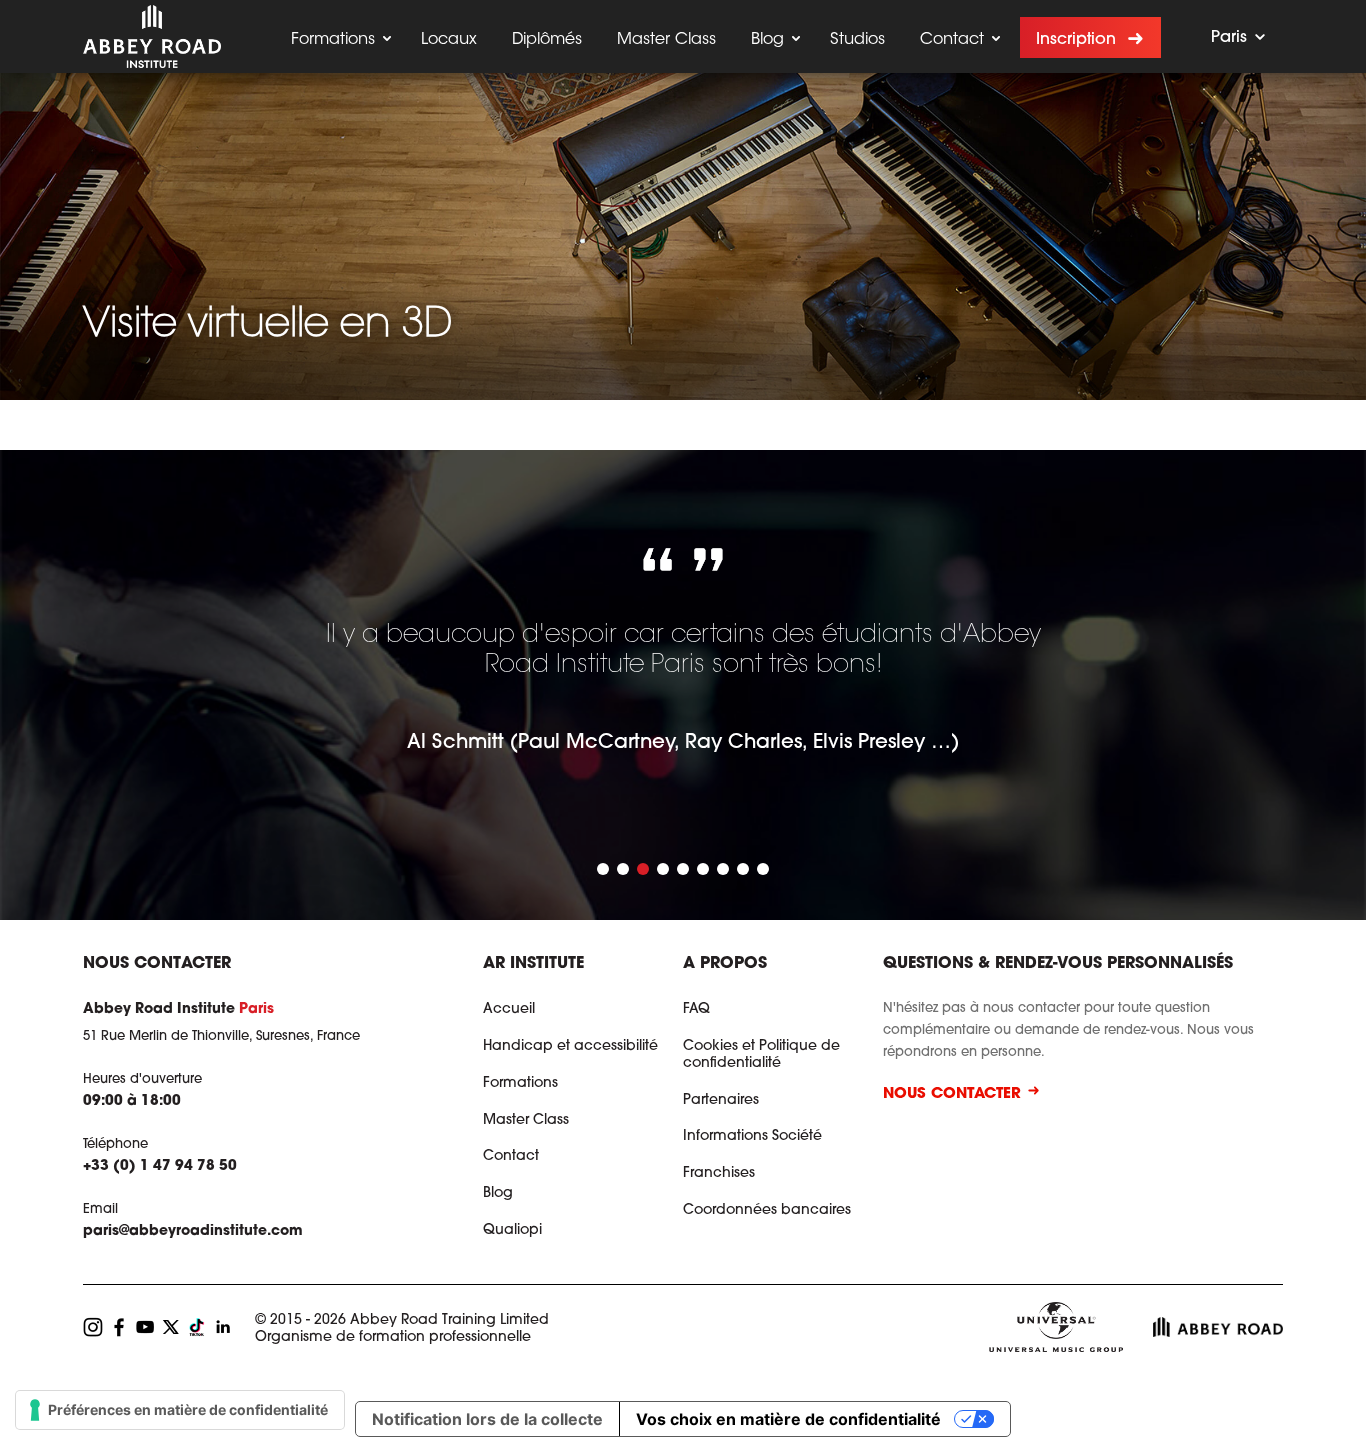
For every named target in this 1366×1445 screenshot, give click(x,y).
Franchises (719, 1174)
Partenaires (721, 1101)
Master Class (666, 40)
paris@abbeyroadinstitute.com (193, 1232)
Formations (333, 40)
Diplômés (547, 40)
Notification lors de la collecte (487, 1419)
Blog (767, 40)
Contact (952, 40)
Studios (857, 40)
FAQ (696, 1010)
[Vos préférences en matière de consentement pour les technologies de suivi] (180, 1410)
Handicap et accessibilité (570, 1047)
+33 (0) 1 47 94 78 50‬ (160, 1167)
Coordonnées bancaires (767, 1211)
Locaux (449, 40)
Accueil (509, 1010)
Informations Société (752, 1137)
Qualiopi (512, 1231)
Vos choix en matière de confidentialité (788, 1419)
